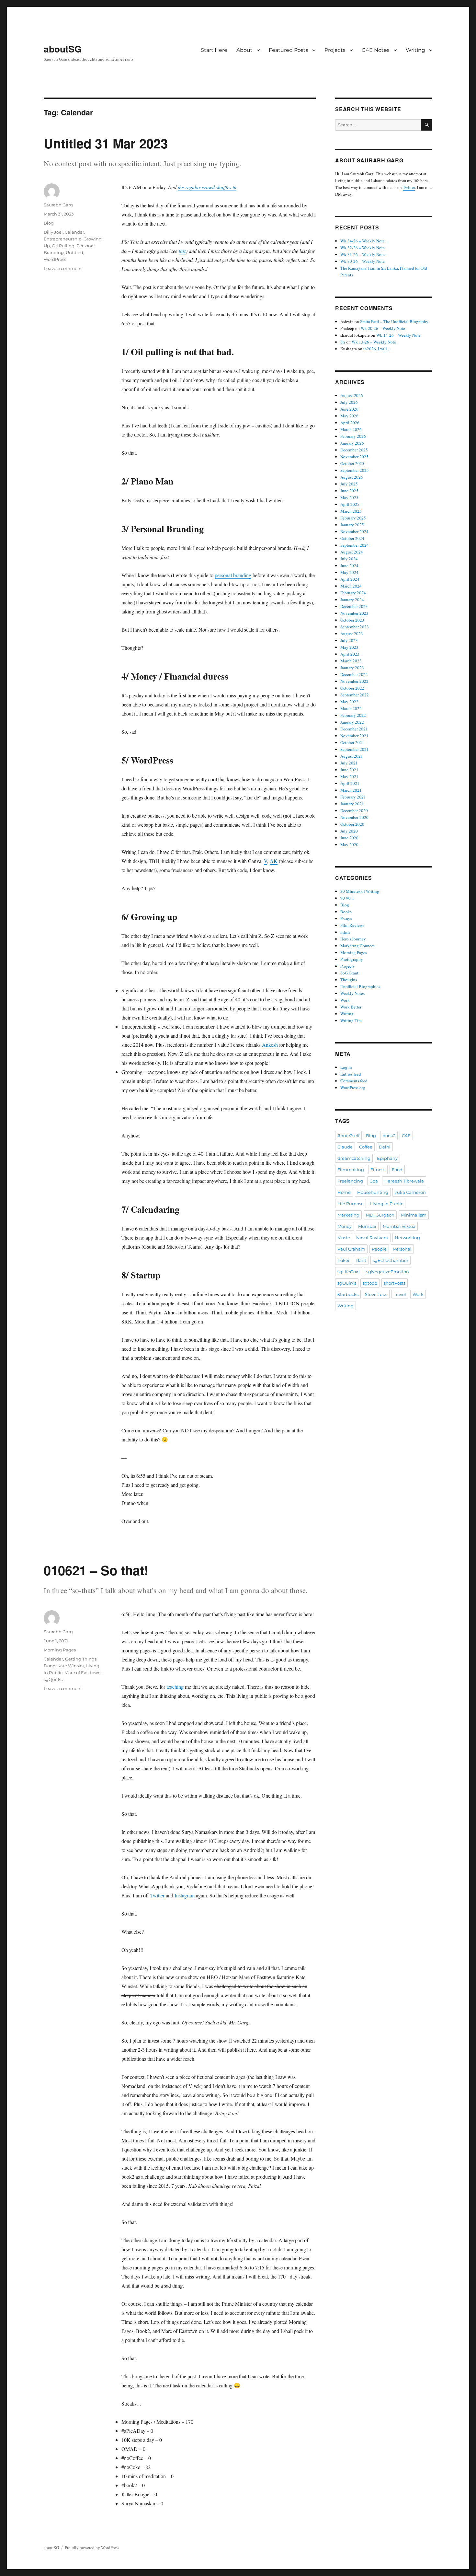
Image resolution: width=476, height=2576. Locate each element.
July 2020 (349, 831)
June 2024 (349, 565)
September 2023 (355, 627)
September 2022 (355, 695)
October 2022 (352, 688)
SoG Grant (349, 973)
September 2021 (355, 749)
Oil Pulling (63, 246)
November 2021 (354, 736)
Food (397, 1170)
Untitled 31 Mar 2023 (106, 143)
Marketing (348, 1215)
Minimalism (414, 1215)
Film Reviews (352, 925)
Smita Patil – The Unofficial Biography (394, 321)
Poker (344, 1260)
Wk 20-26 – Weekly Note (383, 328)
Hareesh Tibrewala (404, 1181)
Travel (400, 1294)
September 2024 (355, 545)
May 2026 (349, 416)
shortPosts (395, 1283)
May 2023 (349, 647)
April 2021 (350, 783)
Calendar (74, 232)
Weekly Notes (352, 993)
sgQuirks (53, 1679)
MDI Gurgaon (380, 1215)
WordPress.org (353, 1088)
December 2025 (354, 450)
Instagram (185, 1895)
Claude (345, 1147)
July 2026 (349, 402)
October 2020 (352, 824)
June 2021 (349, 770)
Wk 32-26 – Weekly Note (363, 248)
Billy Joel (53, 232)
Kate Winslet (71, 1666)
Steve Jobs (376, 1294)
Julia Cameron (410, 1192)
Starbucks (348, 1294)
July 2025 (349, 484)
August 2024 (352, 552)
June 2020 (349, 838)
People (379, 1249)
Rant (361, 1260)
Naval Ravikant (372, 1238)
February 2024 (353, 593)
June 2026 (349, 409)
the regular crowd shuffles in (207, 187)
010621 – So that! (96, 1570)
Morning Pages (60, 1650)
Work (345, 1000)
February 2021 (353, 797)
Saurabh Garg (58, 205)
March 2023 (351, 661)
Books (346, 912)
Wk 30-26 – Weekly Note (363, 261)
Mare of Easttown (83, 1673)
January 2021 (352, 804)
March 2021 (351, 790)
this (182, 251)
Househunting (373, 1192)
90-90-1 (347, 898)
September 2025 (355, 470)
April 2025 (350, 504)
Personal (402, 1249)
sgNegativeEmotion (388, 1272)
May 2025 (349, 497)
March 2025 (351, 511)
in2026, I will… (377, 349)
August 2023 (352, 634)
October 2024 (352, 538)
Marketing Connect (357, 946)
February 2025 (353, 518)
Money (345, 1226)
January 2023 (352, 668)
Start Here (214, 50)
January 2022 (352, 722)
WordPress (55, 259)
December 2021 (354, 729)
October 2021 (352, 742)
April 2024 (350, 579)
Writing (415, 50)
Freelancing (350, 1181)
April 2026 (350, 423)
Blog (49, 223)
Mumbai (367, 1226)
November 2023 (354, 613)
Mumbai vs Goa (399, 1226)
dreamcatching (354, 1158)
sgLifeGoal (349, 1272)
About (244, 50)
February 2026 (353, 436)
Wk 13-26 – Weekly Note (374, 342)
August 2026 (352, 395)
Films (345, 932)
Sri (343, 342)
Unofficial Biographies (360, 986)
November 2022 (354, 681)
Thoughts (349, 980)
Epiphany (387, 1158)
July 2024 (349, 559)
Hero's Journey (353, 939)
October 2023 (352, 620)
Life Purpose (351, 1204)
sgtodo (370, 1283)
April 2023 (350, 654)
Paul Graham (351, 1249)
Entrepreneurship (63, 239)
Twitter (157, 1895)
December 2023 (354, 606)
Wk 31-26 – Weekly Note (363, 254)
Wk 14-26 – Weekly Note (398, 335)
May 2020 (349, 845)
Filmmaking (351, 1170)
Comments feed (354, 1081)
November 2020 (354, 817)
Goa (374, 1181)
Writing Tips (351, 1020)
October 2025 (352, 463)
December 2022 (354, 674)
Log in (346, 1067)
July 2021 (349, 763)
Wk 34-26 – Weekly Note (363, 241)
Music (344, 1238)
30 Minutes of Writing (360, 891)
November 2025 (354, 457)
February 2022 (353, 715)
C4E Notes (376, 50)
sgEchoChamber (391, 1260)
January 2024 (352, 600)
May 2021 (349, 776)
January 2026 (352, 443)
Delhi (385, 1147)
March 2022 (351, 708)
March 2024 (351, 586)
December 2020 (354, 810)
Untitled (74, 252)
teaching (175, 1687)
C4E (406, 1136)
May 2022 (349, 702)
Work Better (351, 1007)
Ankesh (270, 1045)
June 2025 (349, 491)
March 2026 (351, 429)
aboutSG (63, 49)
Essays (346, 918)
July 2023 (349, 640)
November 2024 (354, 531)
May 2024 (349, 572)
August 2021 (352, 756)
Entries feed (351, 1074)
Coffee (366, 1147)
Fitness (378, 1170)
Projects (335, 50)
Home (344, 1192)
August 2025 (352, 477)
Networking (407, 1238)
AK (274, 861)
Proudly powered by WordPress (92, 2547)
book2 (389, 1136)
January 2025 (352, 525)
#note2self (348, 1136)
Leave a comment (63, 268)
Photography (352, 959)
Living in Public (387, 1204)
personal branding (233, 575)
